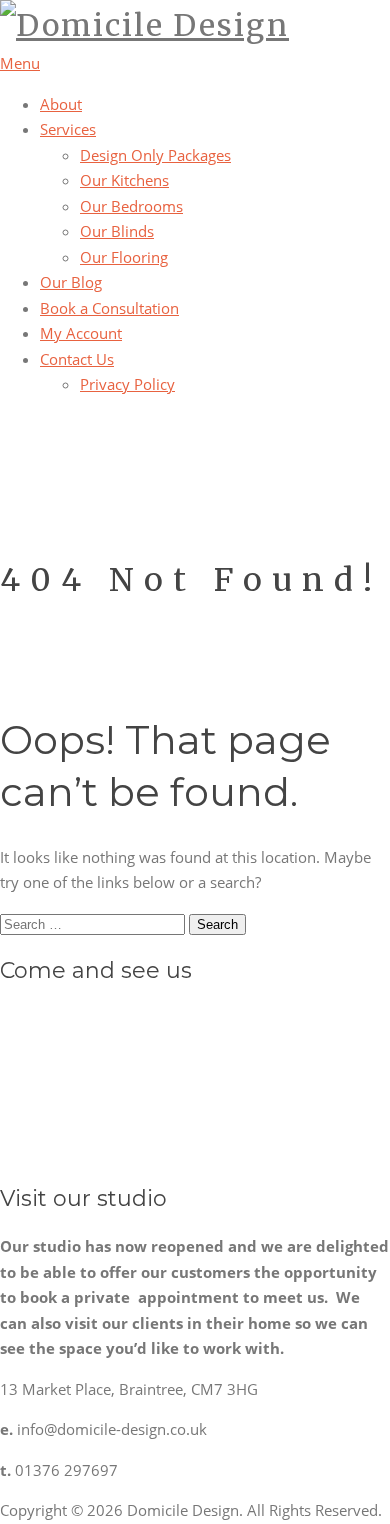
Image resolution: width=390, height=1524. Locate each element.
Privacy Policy (127, 384)
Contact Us (77, 359)
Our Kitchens (124, 180)
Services (68, 129)
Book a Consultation (109, 308)
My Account (81, 333)
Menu (20, 63)
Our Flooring (124, 257)
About (61, 104)
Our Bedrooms (131, 206)
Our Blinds (117, 231)
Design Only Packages (155, 155)
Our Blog (71, 282)
